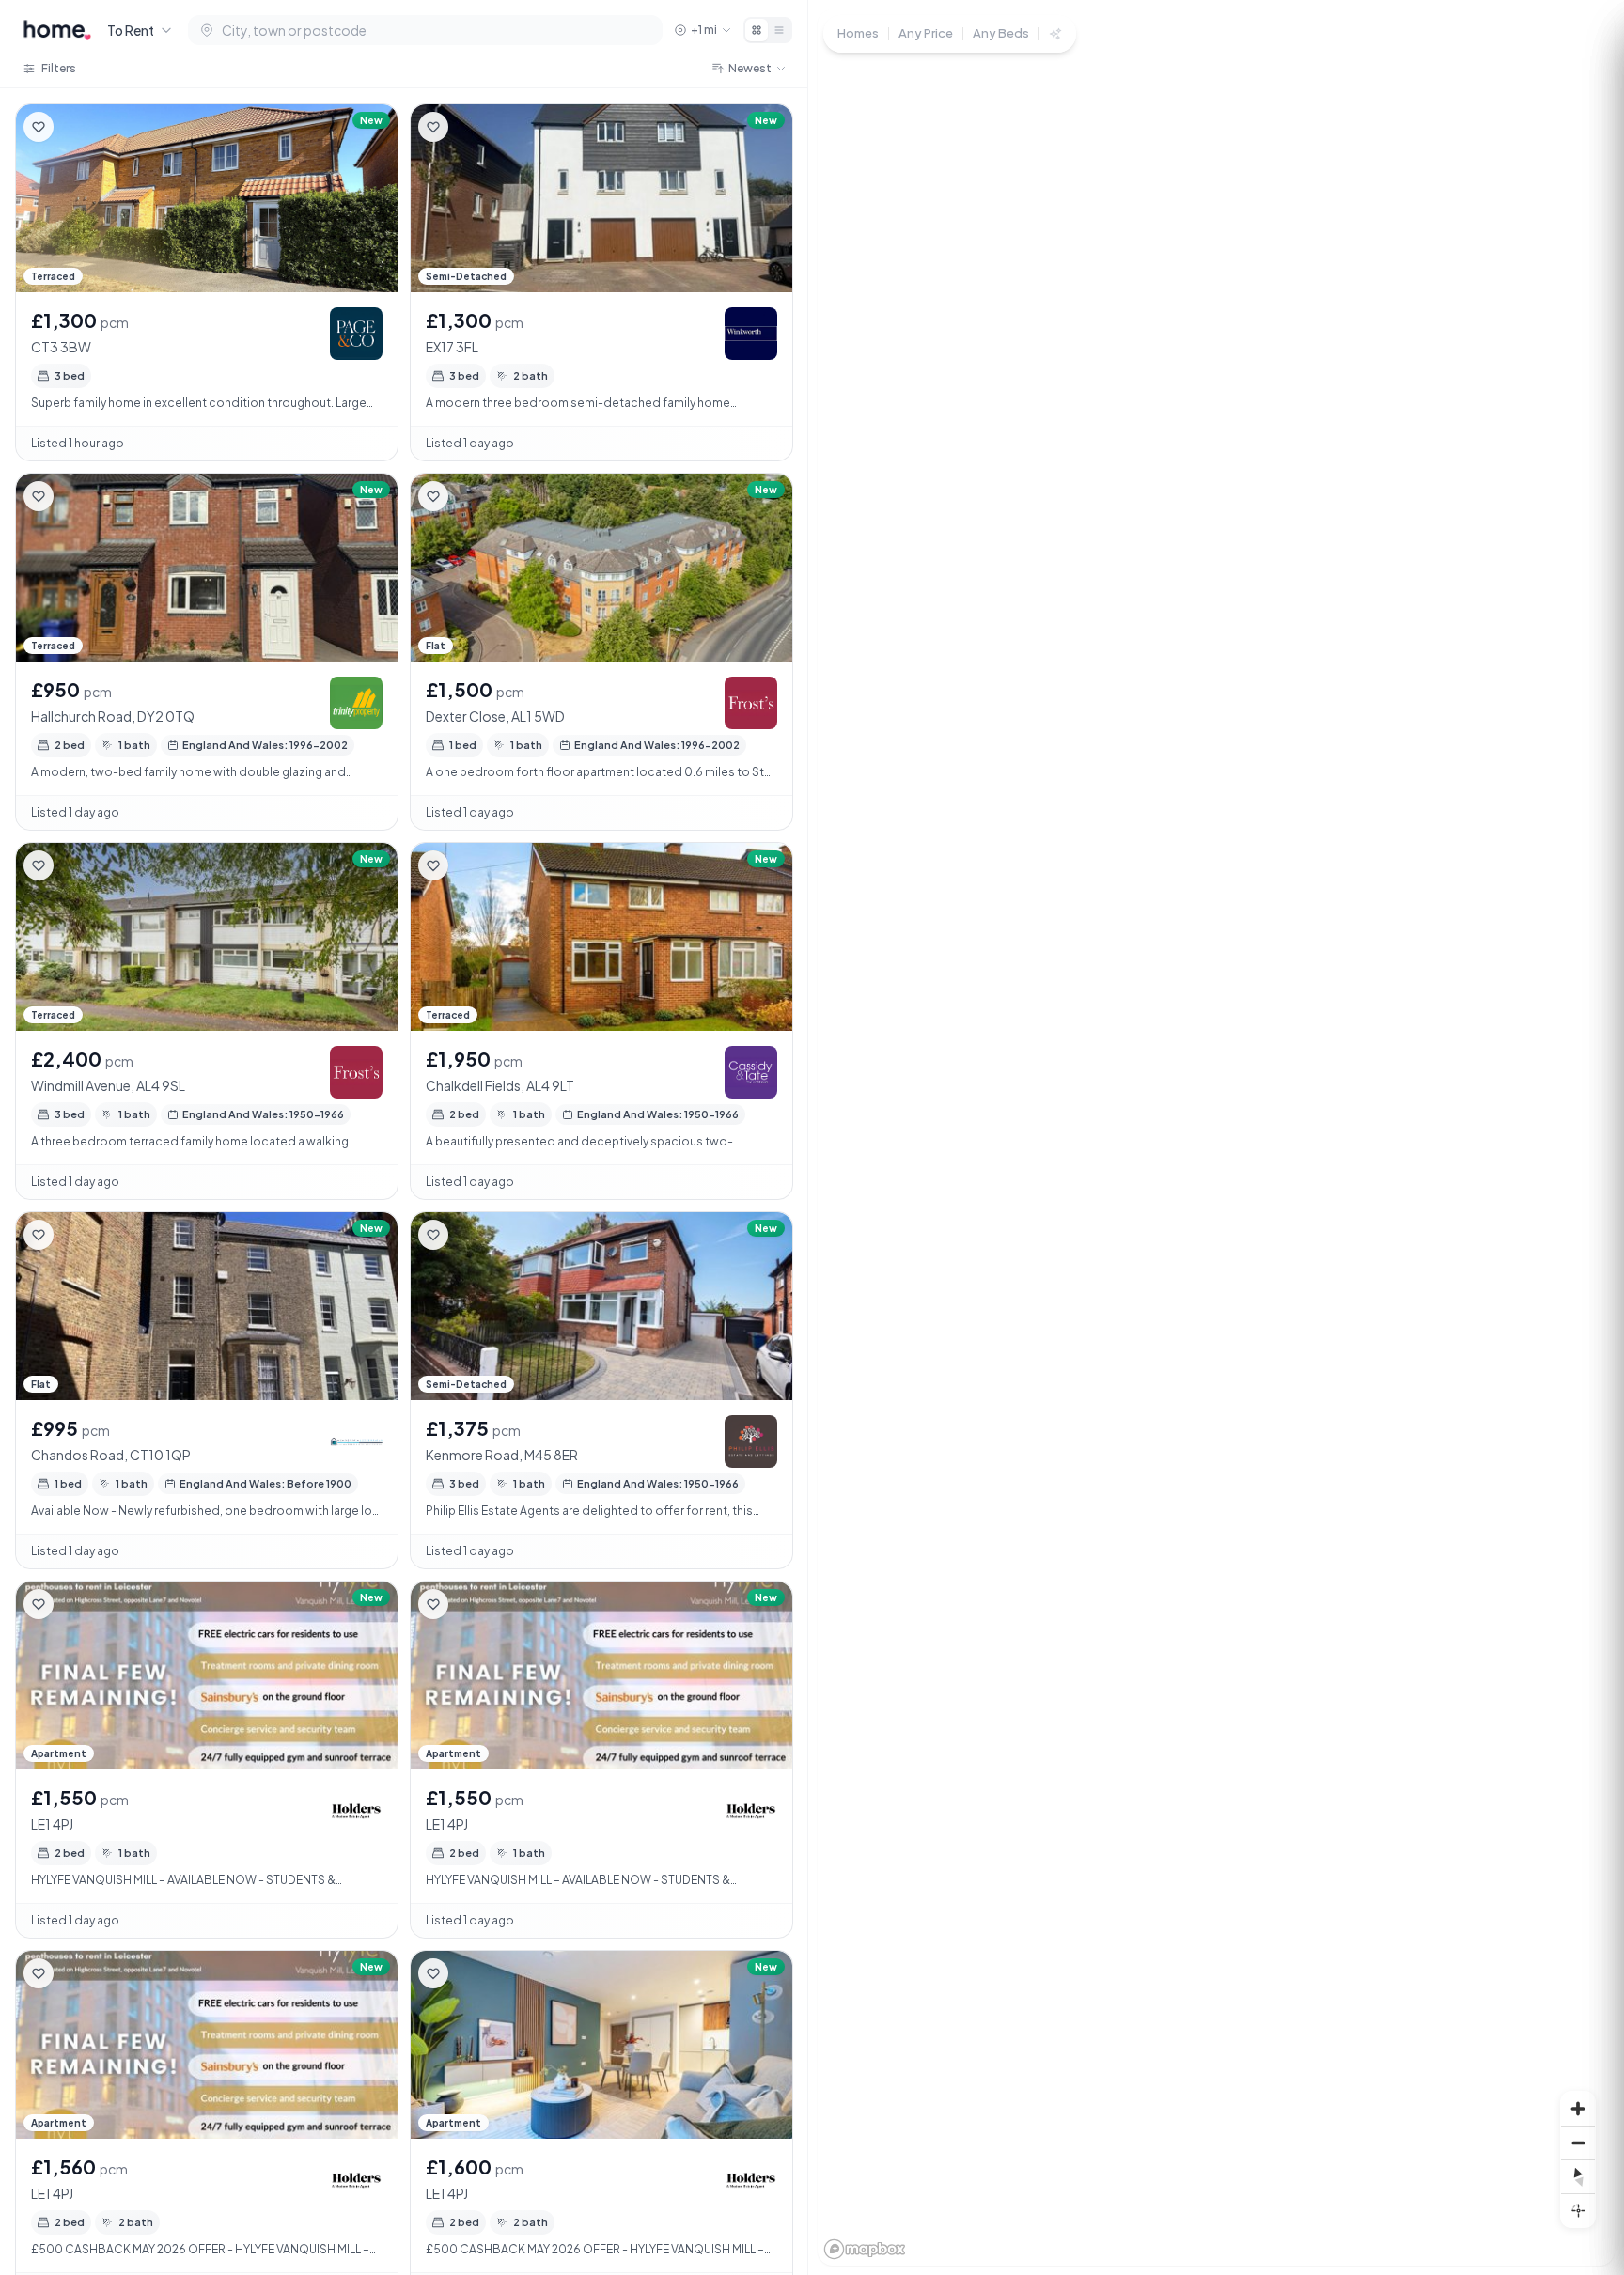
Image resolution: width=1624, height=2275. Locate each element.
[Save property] (39, 127)
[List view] (779, 30)
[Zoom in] (1578, 2109)
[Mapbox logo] (865, 2249)
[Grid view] (757, 30)
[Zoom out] (1578, 2143)
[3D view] (1578, 2210)
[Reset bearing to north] (1578, 2176)
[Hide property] (76, 127)
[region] (1216, 1137)
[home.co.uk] (57, 30)
